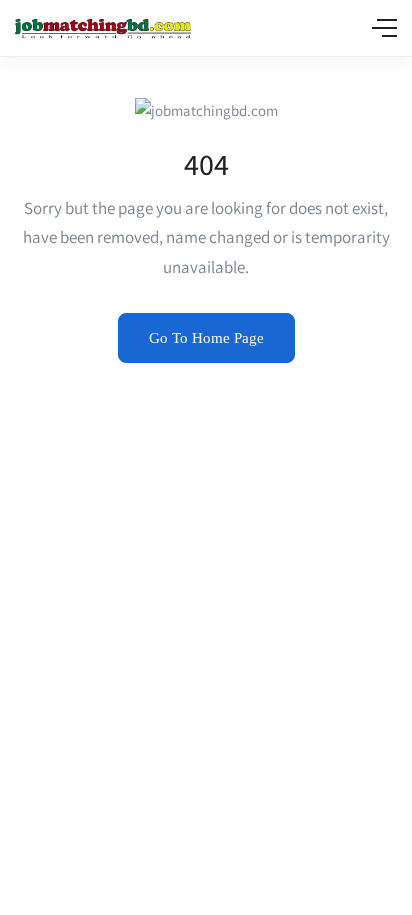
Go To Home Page (206, 338)
